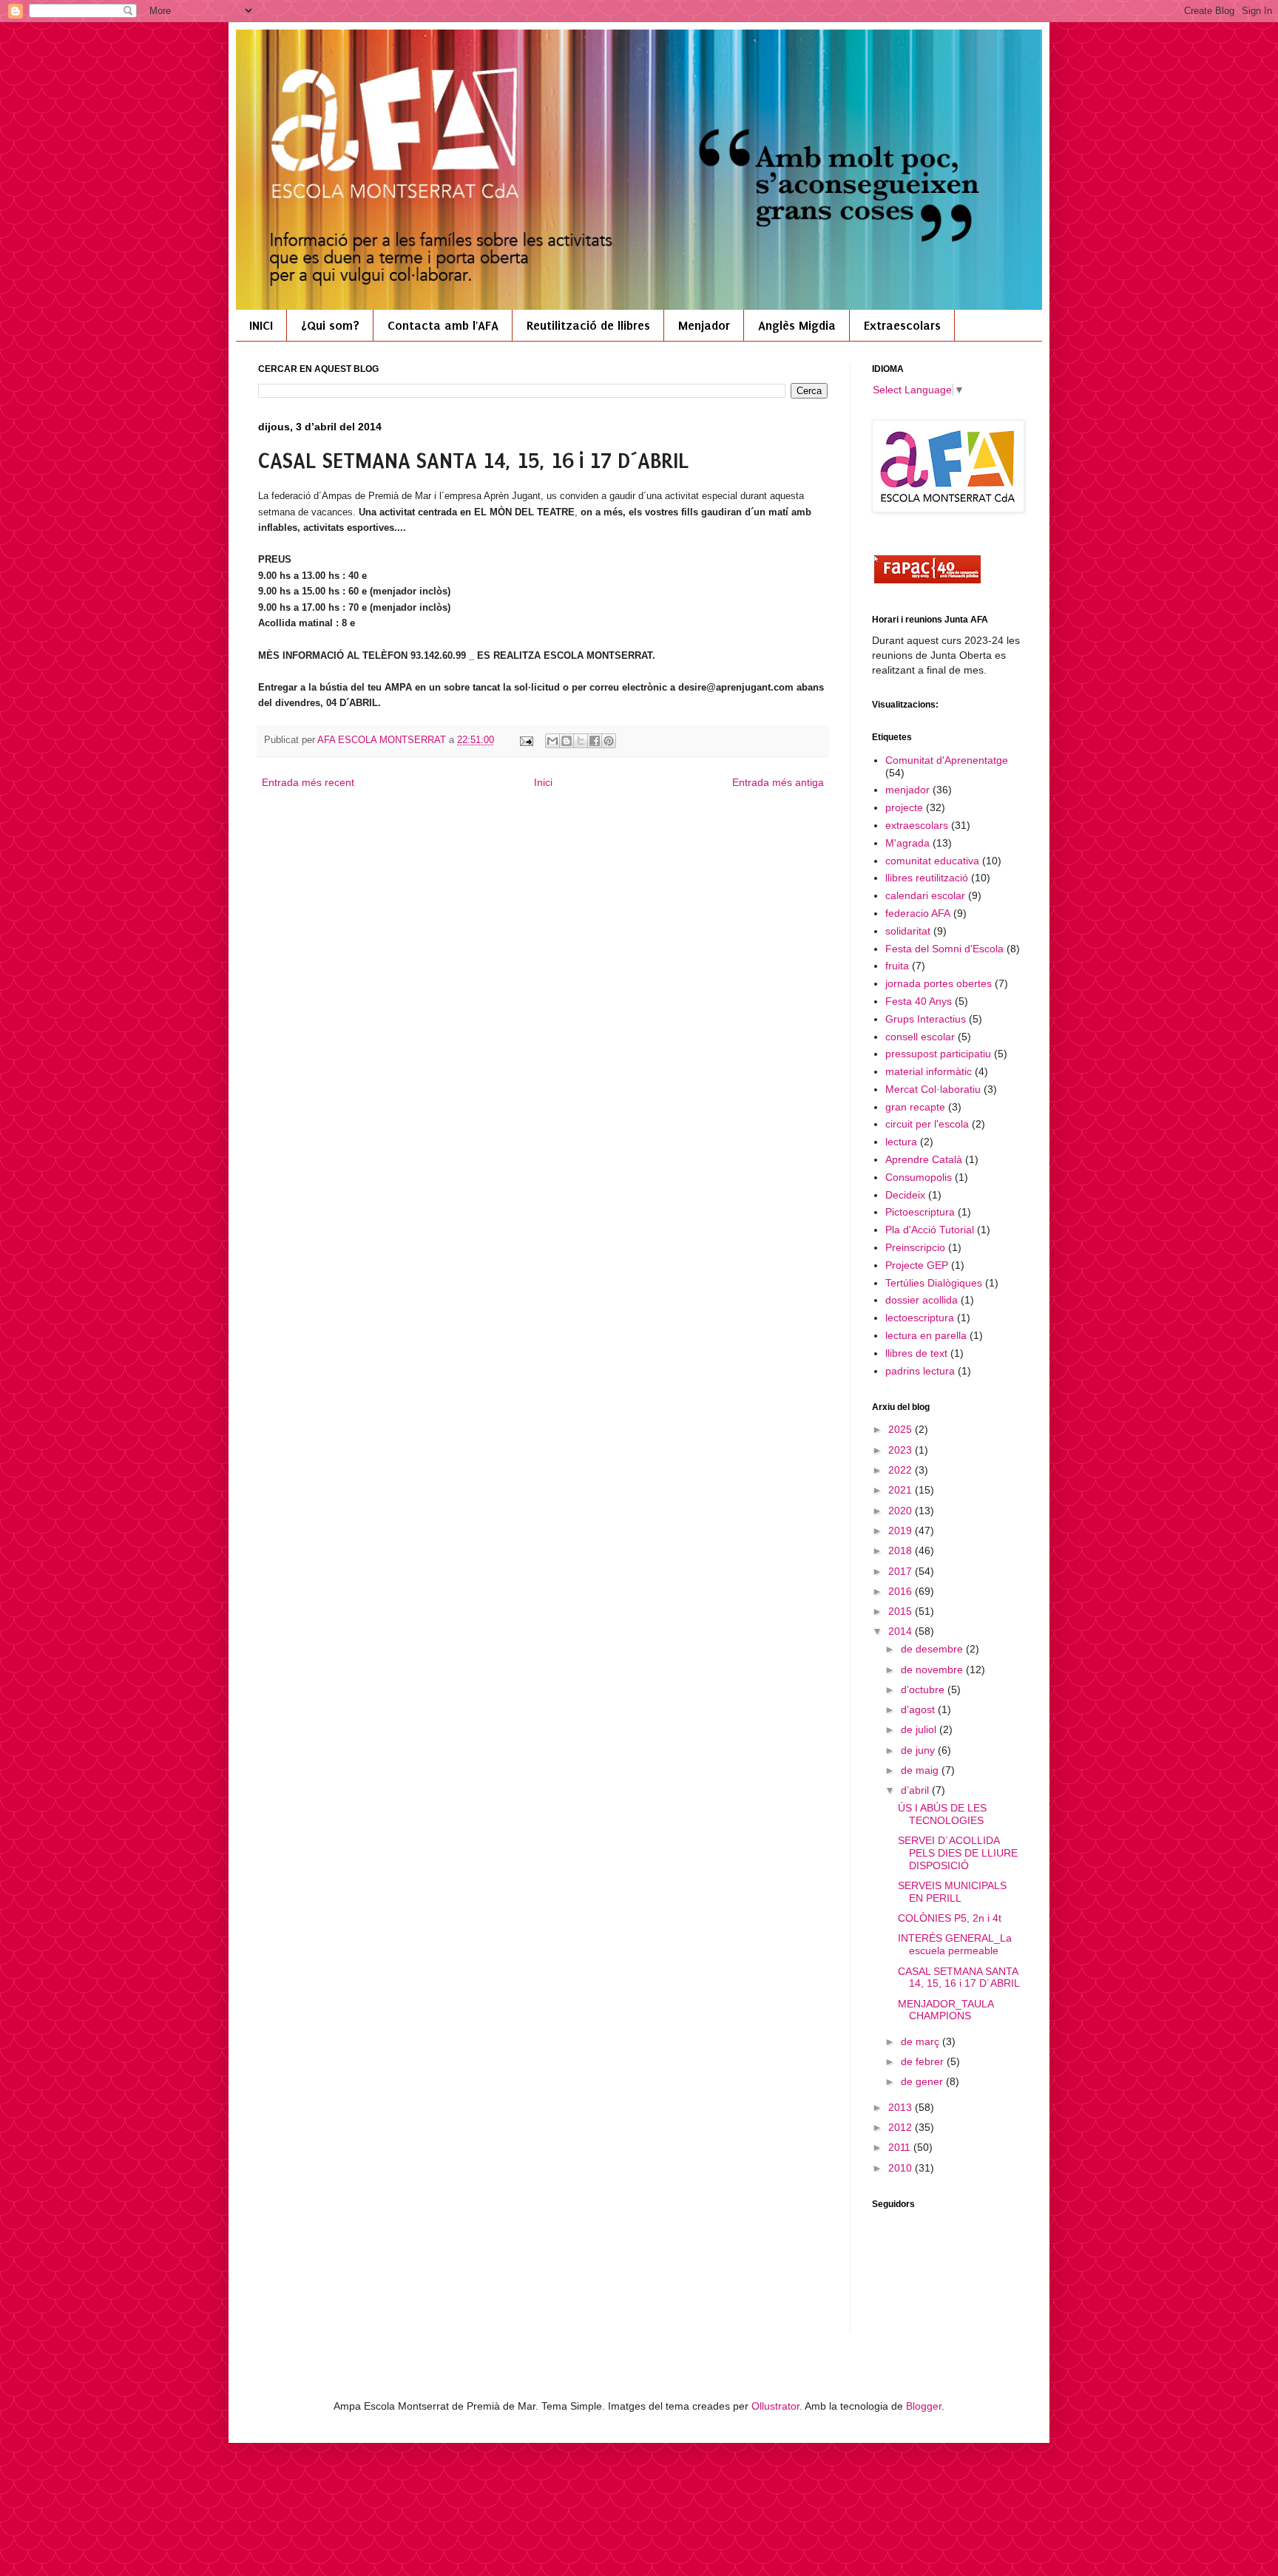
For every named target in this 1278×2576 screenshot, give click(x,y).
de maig (921, 1770)
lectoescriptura (920, 1318)
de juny (919, 1750)
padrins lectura (920, 1371)
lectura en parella (926, 1335)
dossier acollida (922, 1300)
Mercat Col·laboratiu (933, 1089)
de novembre (933, 1670)
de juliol (920, 1729)
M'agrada (907, 843)
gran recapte (915, 1107)
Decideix (905, 1195)
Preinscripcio (915, 1247)
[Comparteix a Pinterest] (609, 741)
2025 (902, 1429)
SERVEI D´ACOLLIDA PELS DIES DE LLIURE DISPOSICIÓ (958, 1853)
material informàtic (929, 1071)
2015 (902, 1611)
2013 (902, 2107)
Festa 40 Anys (919, 1001)
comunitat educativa (932, 861)
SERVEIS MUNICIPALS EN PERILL (952, 1892)
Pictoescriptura (920, 1212)
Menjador (704, 325)
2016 (902, 1591)
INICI (261, 325)
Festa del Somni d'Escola (944, 949)
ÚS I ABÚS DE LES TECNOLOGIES (942, 1814)
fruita (897, 966)
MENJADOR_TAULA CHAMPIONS (946, 2010)
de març (922, 2041)
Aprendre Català (924, 1159)
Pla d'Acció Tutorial (930, 1230)
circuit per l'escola (927, 1124)
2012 (902, 2127)
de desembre (933, 1649)
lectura (901, 1142)
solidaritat (908, 931)
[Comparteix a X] (581, 741)
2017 (902, 1571)
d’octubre (924, 1689)
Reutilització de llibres (588, 325)
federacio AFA (918, 913)
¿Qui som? (330, 325)
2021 (902, 1490)
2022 (902, 1470)
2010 (902, 2168)
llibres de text (916, 1353)
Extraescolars (902, 325)
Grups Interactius (926, 1019)
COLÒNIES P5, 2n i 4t (950, 1918)
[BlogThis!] (567, 741)
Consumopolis (919, 1177)
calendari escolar (925, 895)
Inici (543, 782)
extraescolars (917, 825)
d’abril (916, 1790)
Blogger (924, 2406)
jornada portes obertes (939, 983)
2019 (902, 1531)
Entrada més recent (308, 782)
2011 (901, 2147)
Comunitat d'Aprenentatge (947, 760)
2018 (902, 1550)
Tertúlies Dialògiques (934, 1283)
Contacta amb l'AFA (443, 325)
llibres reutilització (927, 878)
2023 (902, 1450)
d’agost (919, 1709)
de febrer (924, 2061)
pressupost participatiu (938, 1054)
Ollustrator (775, 2406)
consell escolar (920, 1037)
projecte (904, 807)
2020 (902, 1511)
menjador (907, 790)
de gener (923, 2081)
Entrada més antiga (778, 782)
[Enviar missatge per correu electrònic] (526, 740)
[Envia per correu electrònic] (552, 741)
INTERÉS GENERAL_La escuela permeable (955, 1944)
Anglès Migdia (797, 325)
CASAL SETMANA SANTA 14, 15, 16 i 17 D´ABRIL (959, 1977)
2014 (902, 1631)
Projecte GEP (917, 1265)
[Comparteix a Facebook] (595, 741)
